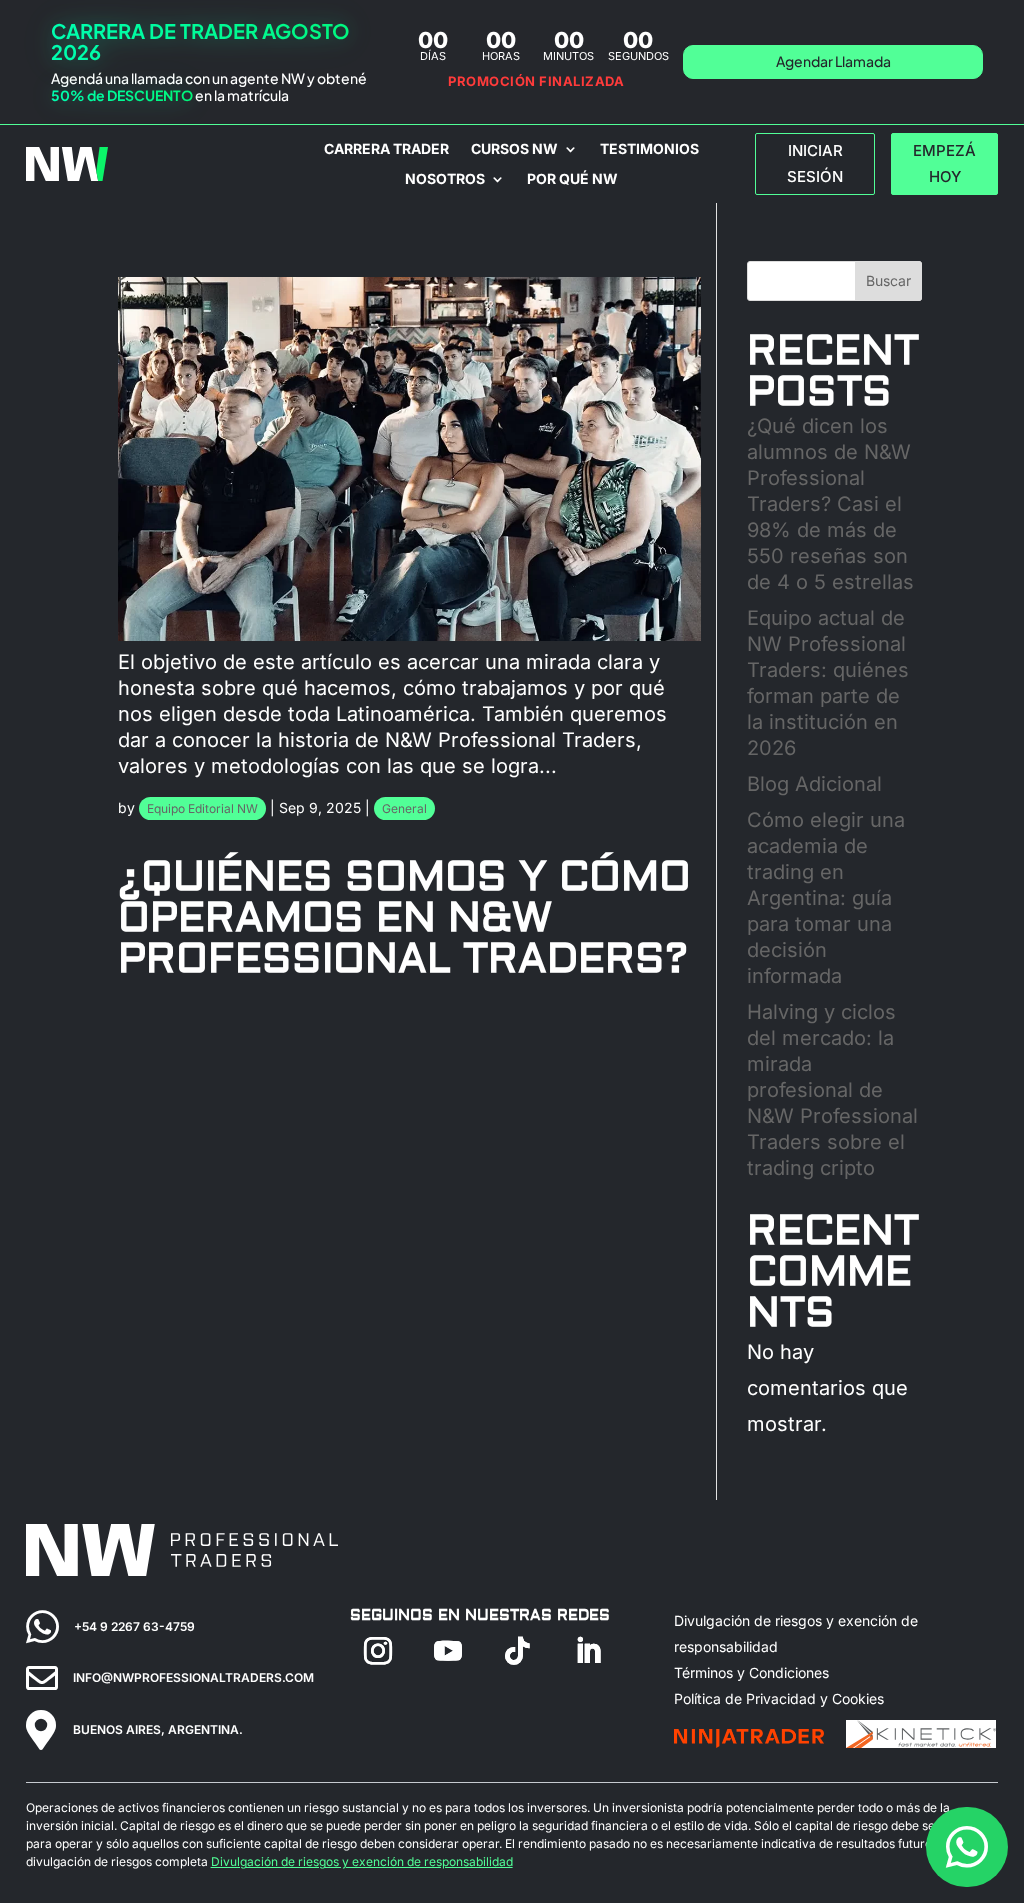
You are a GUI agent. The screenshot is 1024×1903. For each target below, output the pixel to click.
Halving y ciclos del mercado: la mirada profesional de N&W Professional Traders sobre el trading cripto (832, 1090)
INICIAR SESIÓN (815, 163)
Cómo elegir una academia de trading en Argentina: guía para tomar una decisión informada (826, 898)
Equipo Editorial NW (202, 808)
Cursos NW (514, 149)
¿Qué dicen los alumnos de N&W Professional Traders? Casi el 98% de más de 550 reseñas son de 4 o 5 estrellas (830, 504)
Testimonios (649, 149)
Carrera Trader (386, 149)
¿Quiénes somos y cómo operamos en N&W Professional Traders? (404, 918)
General (404, 808)
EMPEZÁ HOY (944, 163)
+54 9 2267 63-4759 (134, 1626)
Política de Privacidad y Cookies (779, 1698)
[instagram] (378, 1651)
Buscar (888, 280)
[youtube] (448, 1651)
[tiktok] (518, 1651)
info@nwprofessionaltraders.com (193, 1677)
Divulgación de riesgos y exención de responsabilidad (362, 1861)
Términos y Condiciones (751, 1672)
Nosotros (445, 179)
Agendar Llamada (833, 61)
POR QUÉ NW (572, 179)
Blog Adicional (814, 784)
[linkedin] (588, 1651)
